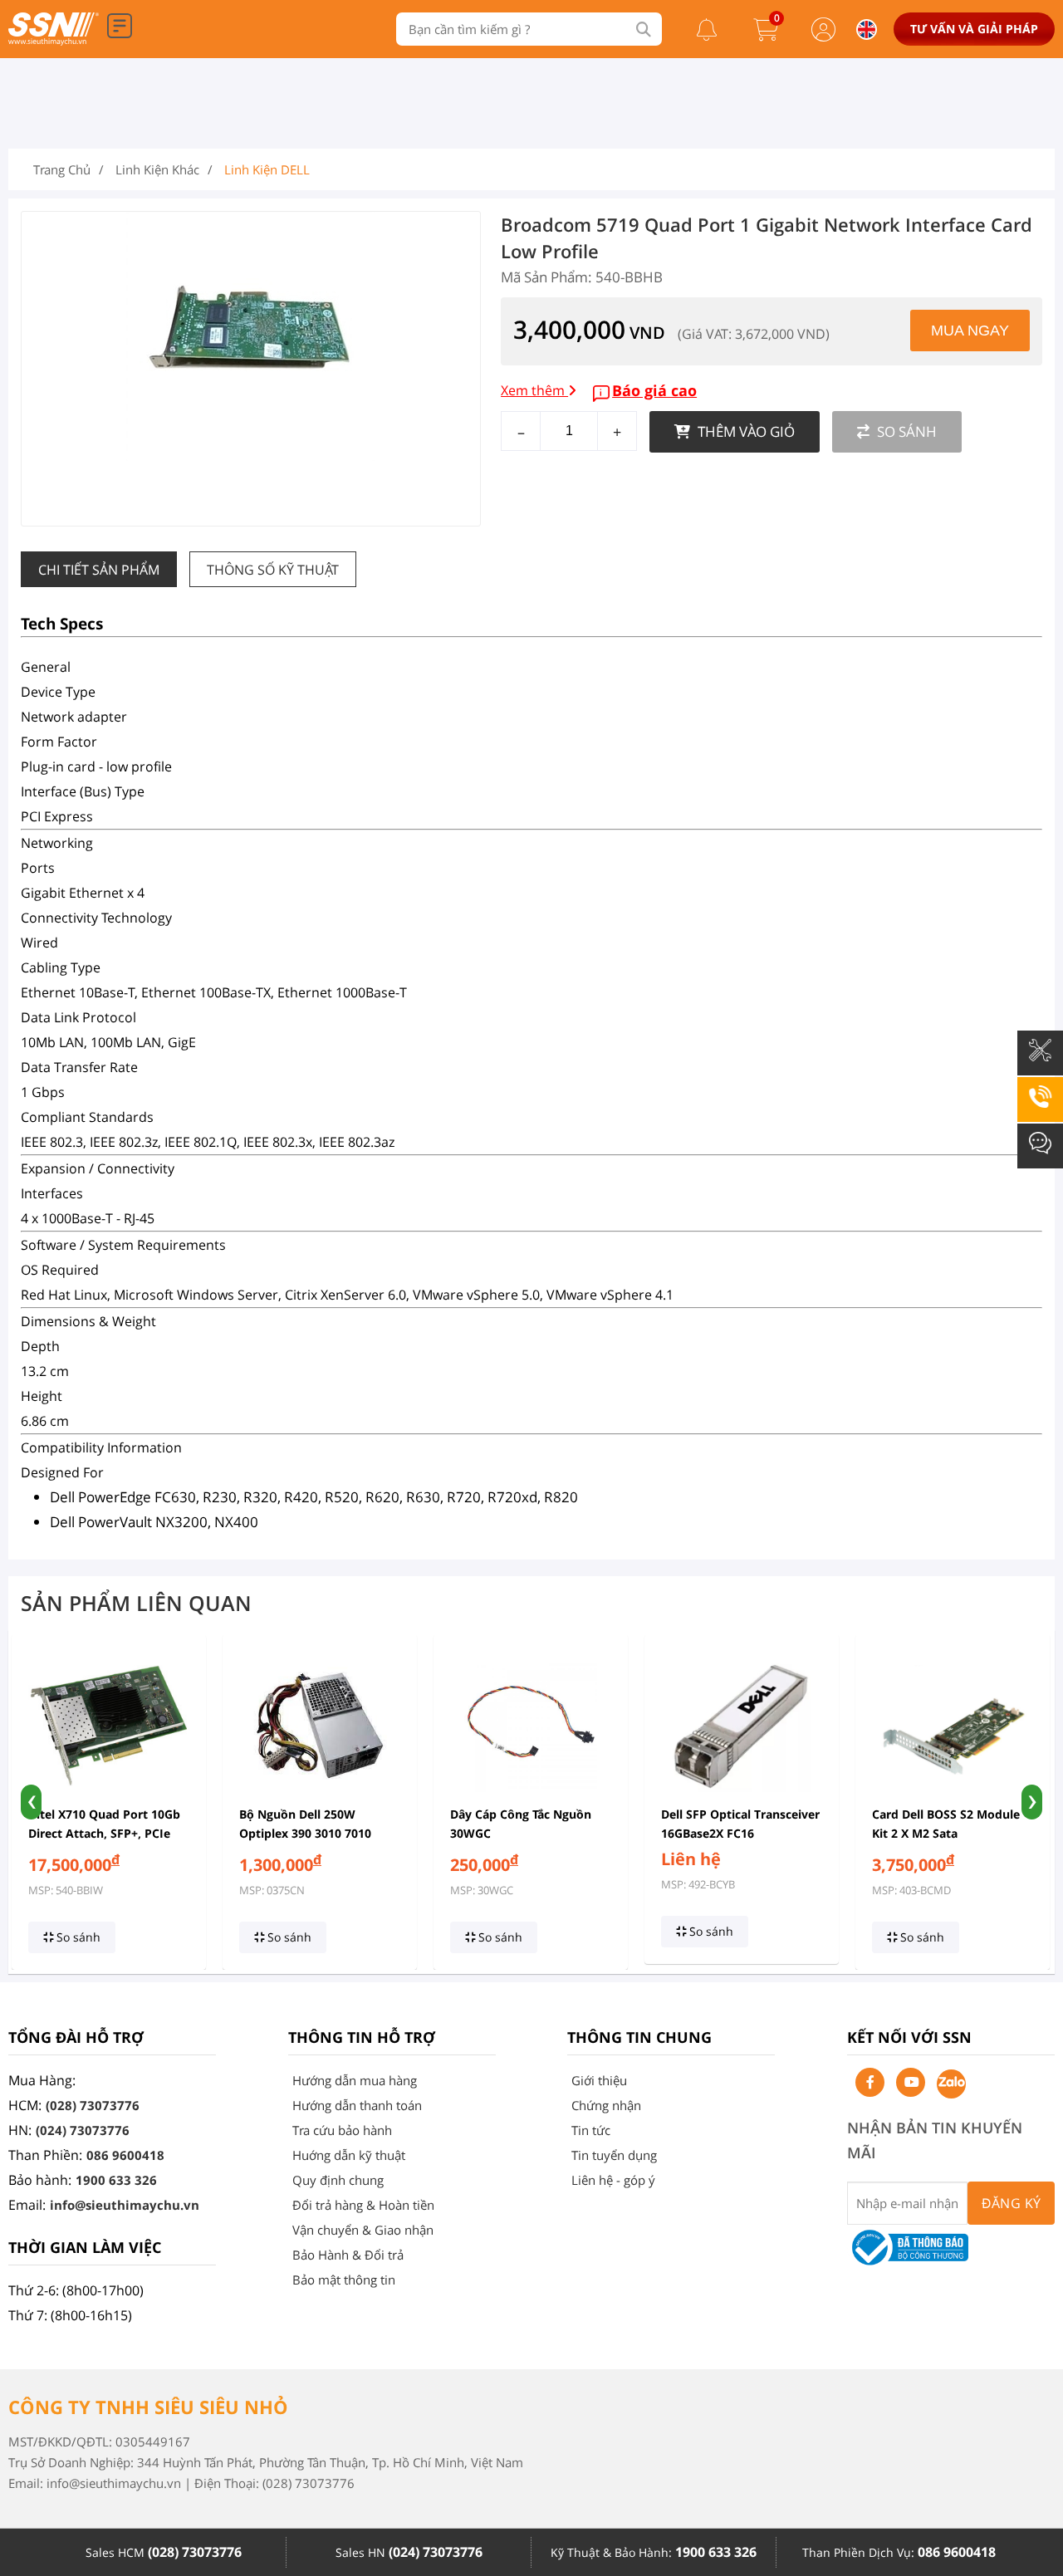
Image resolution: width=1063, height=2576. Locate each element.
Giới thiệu (599, 2080)
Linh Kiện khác (157, 169)
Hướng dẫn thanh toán (357, 2105)
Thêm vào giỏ (745, 431)
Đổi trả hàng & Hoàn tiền (363, 2205)
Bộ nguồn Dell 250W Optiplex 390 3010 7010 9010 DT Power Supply (305, 1833)
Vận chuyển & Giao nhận (363, 2230)
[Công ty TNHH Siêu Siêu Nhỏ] (54, 41)
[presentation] (31, 1802)
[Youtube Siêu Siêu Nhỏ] (911, 2082)
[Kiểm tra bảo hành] (1040, 1062)
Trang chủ (62, 169)
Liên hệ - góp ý (613, 2180)
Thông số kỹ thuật (273, 570)
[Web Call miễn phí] (1040, 1109)
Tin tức (591, 2130)
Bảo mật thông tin (344, 2280)
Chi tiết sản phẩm (99, 570)
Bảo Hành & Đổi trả (348, 2255)
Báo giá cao (654, 390)
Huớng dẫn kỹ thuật (349, 2155)
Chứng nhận (606, 2105)
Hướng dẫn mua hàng (355, 2080)
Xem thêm (534, 390)
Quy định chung (338, 2180)
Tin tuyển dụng (614, 2155)
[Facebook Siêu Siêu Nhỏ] (870, 2082)
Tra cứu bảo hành (342, 2130)
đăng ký (1012, 2203)
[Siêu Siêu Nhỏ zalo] (951, 2084)
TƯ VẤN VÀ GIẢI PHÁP (974, 29)
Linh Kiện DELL (267, 169)
